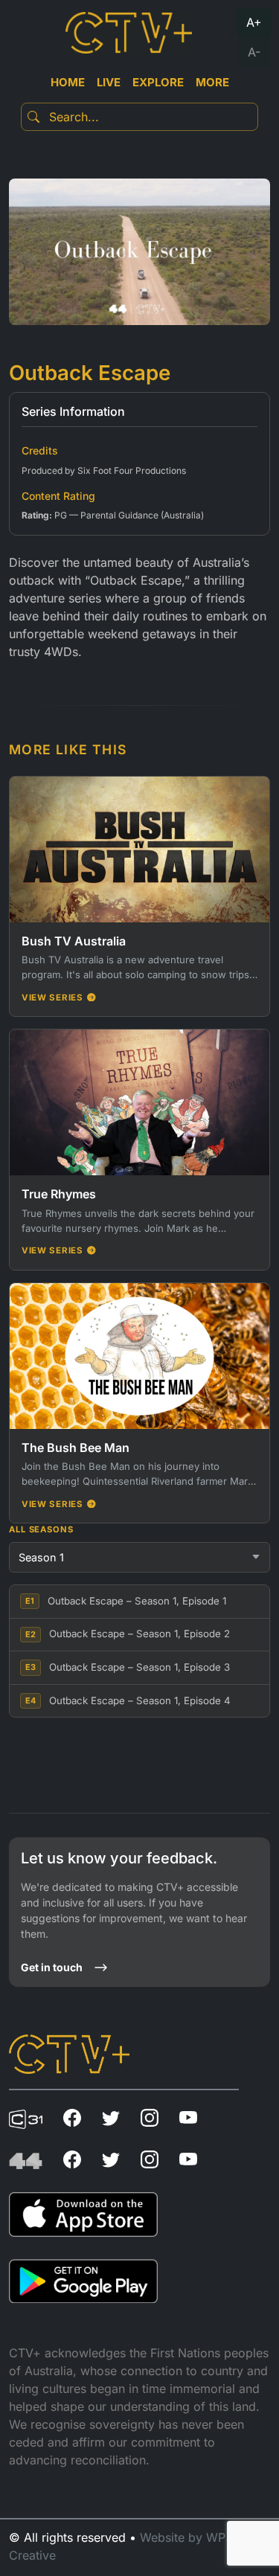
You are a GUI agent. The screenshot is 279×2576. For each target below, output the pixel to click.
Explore (158, 82)
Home (68, 82)
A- (254, 52)
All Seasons (41, 1529)
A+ (254, 22)
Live (109, 82)
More (212, 82)
